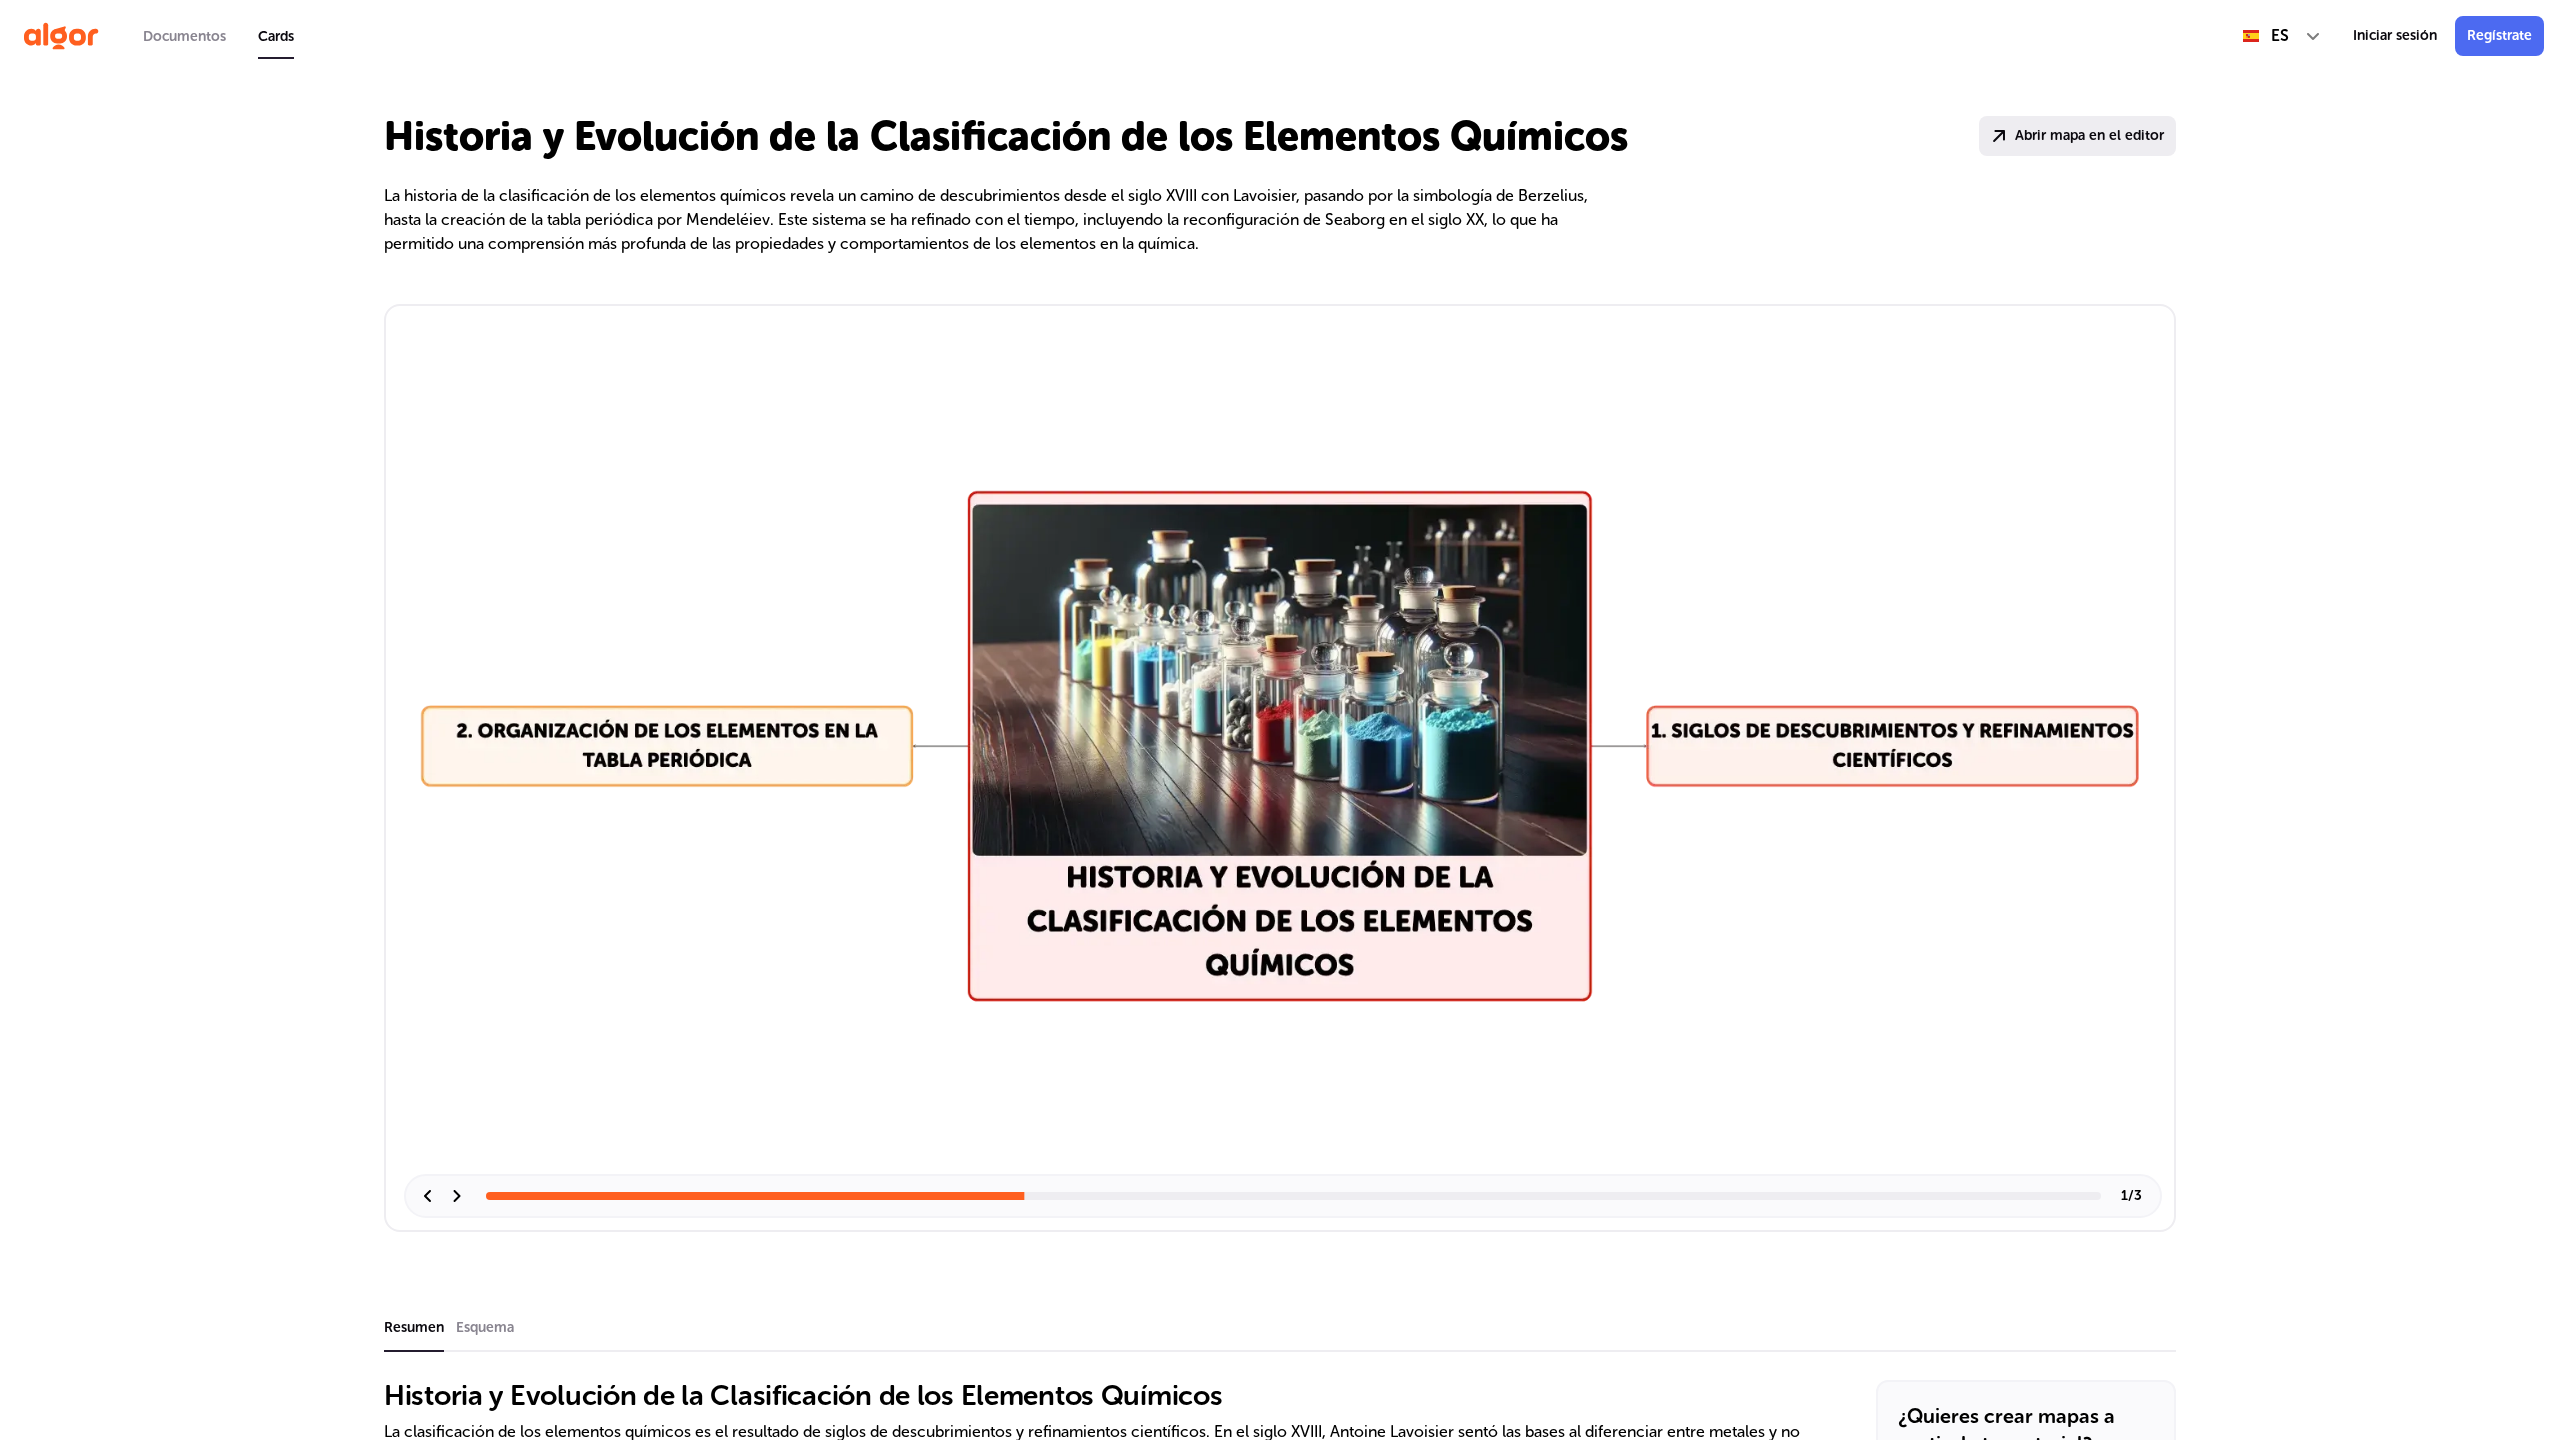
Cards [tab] (276, 36)
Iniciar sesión (2395, 35)
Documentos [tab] (184, 36)
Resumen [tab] (414, 1327)
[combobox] (2282, 36)
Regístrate (2499, 35)
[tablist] (218, 36)
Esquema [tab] (485, 1327)
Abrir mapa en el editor (2089, 135)
